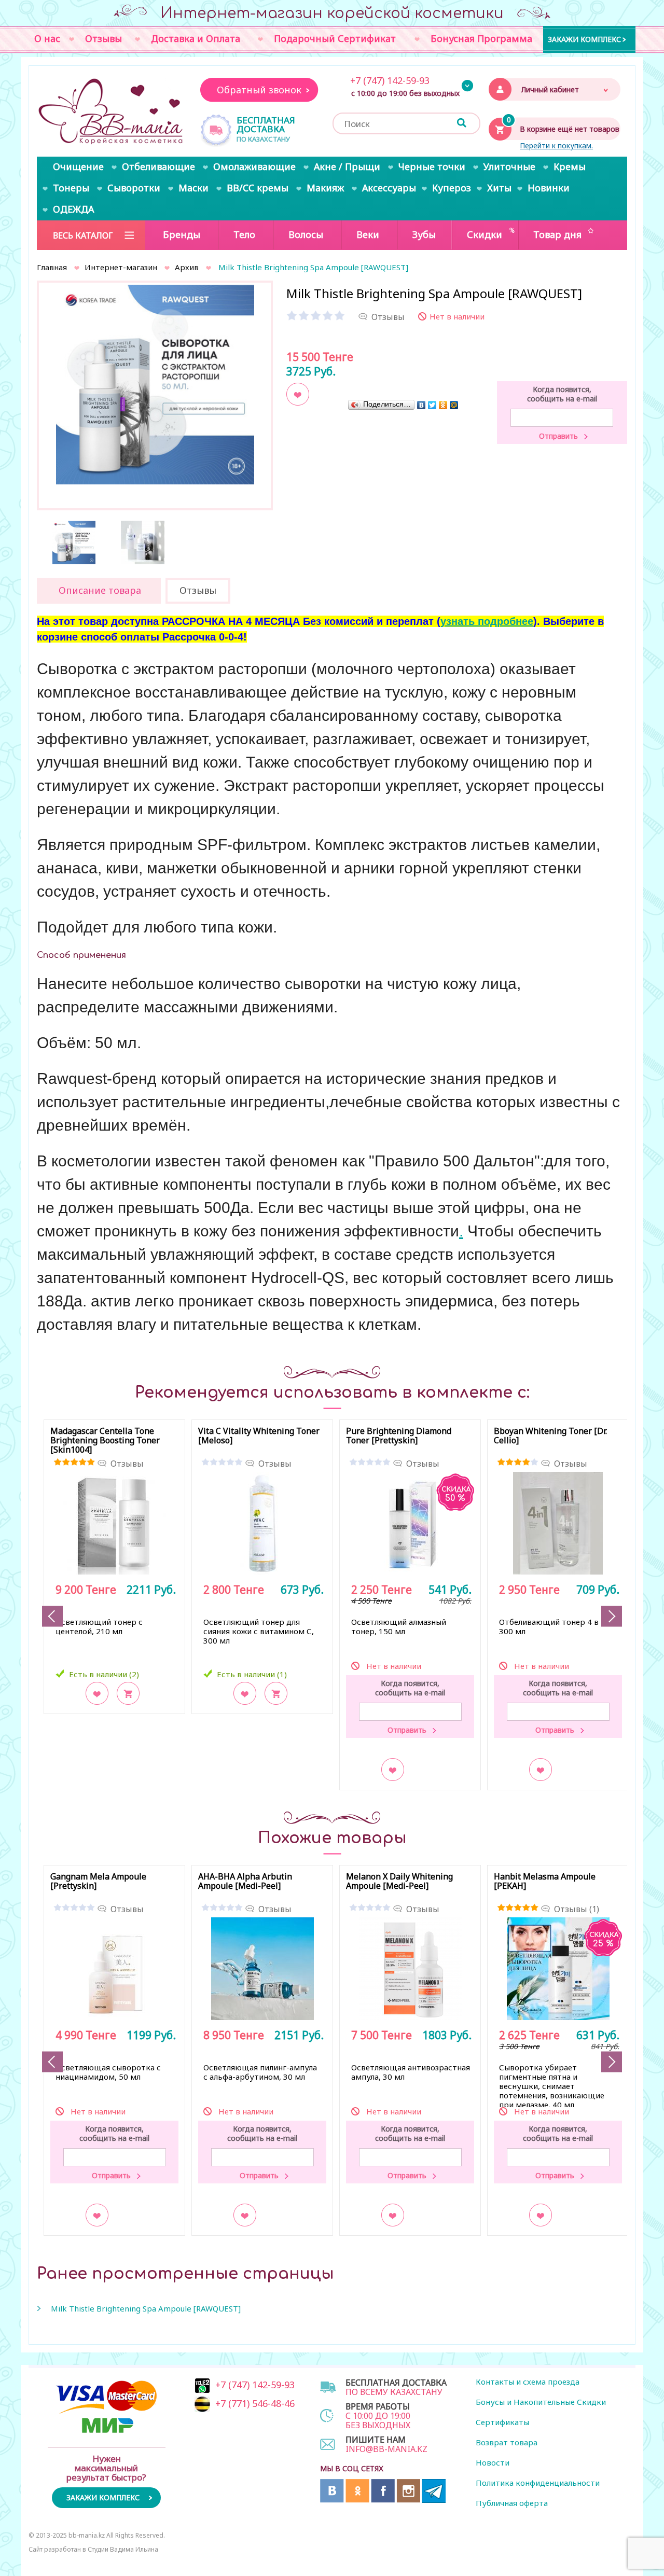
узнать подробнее (487, 621)
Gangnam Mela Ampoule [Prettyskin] (98, 1882)
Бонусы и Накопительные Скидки (541, 2402)
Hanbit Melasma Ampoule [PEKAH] (545, 1882)
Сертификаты (502, 2422)
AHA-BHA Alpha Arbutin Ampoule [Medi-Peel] (245, 1882)
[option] (155, 384)
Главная (52, 267)
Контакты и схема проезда (528, 2382)
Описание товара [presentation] (100, 590)
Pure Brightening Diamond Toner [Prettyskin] (399, 1436)
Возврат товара (507, 2442)
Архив (187, 267)
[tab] (99, 591)
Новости (493, 2462)
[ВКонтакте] (421, 405)
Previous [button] (52, 1616)
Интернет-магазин (121, 267)
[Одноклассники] (443, 405)
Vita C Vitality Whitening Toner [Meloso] (259, 1436)
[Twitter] (432, 405)
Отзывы (127, 1464)
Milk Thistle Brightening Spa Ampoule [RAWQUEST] (146, 2308)
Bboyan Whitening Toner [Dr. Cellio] (550, 1436)
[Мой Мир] (454, 405)
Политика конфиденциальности (538, 2483)
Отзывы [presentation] (198, 590)
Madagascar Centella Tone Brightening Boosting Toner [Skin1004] (105, 1441)
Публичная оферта (512, 2503)
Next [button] (612, 1616)
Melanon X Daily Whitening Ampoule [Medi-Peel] (399, 1882)
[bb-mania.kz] (112, 112)
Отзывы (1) (577, 1909)
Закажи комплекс (584, 39)
